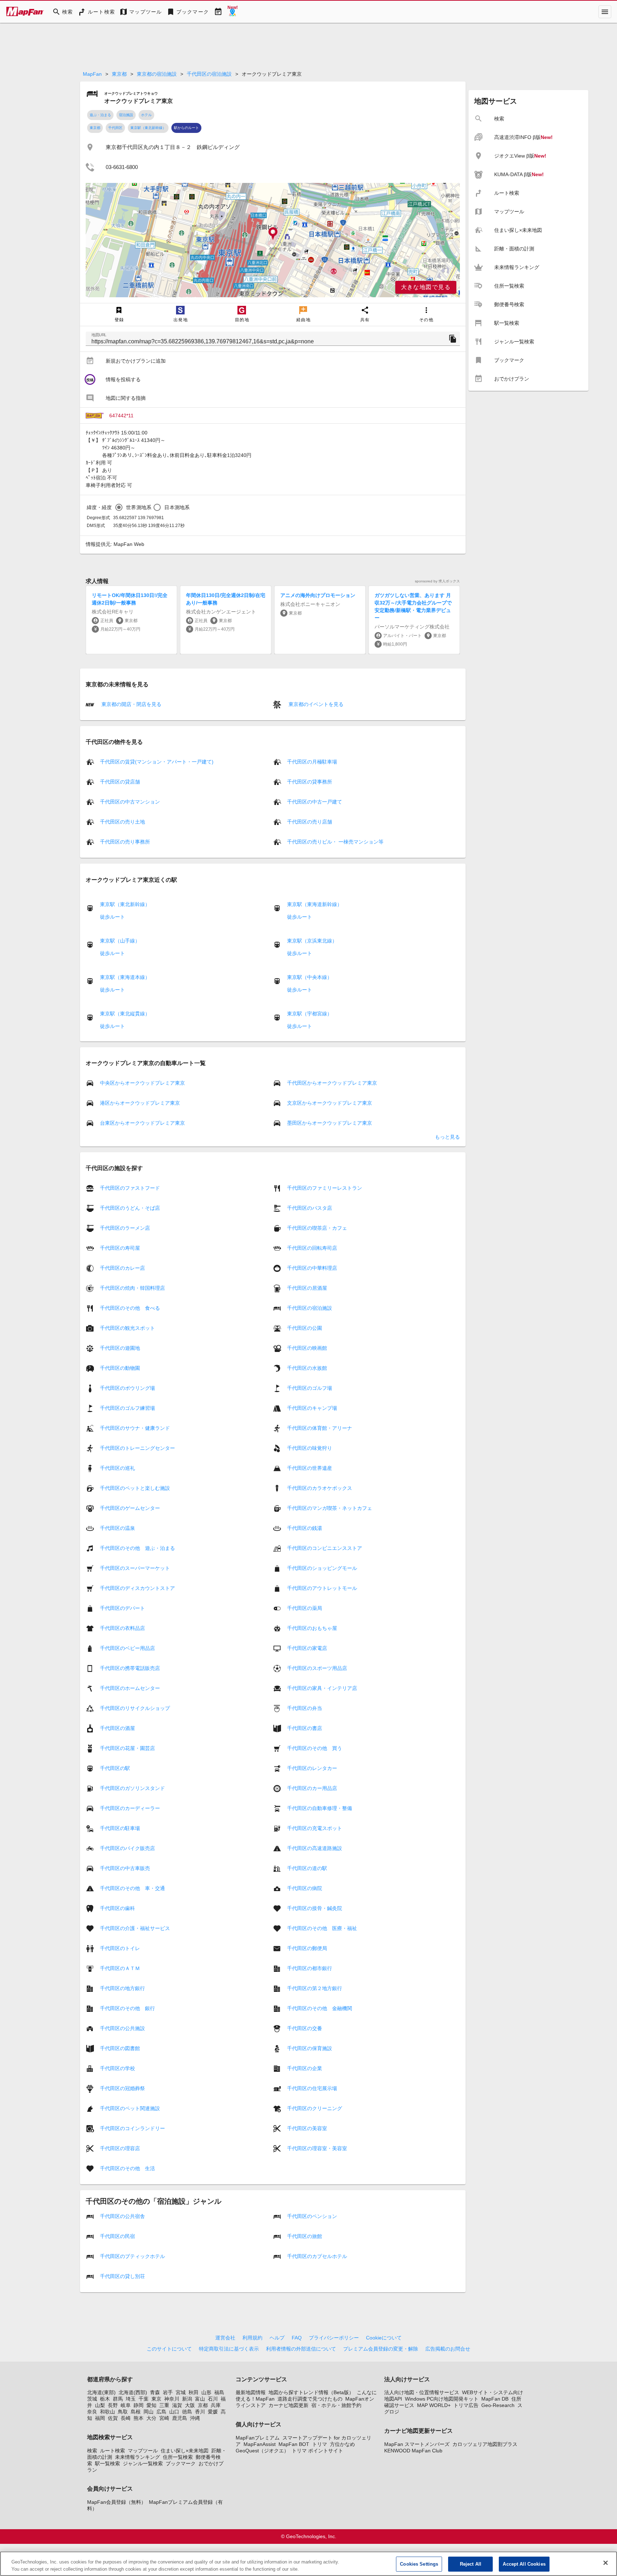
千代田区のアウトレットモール (322, 1588)
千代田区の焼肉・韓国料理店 (132, 1288)
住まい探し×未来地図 (185, 2451)
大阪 (190, 2405)
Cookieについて (384, 2338)
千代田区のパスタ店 (310, 1208)
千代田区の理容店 (120, 2148)
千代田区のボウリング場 (127, 1388)
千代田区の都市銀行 (310, 1968)
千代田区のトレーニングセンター (137, 1448)
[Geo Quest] (232, 12)
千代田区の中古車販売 (125, 1868)
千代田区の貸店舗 (120, 782)
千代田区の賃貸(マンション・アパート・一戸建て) (157, 762)
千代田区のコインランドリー (132, 2128)
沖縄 (195, 2418)
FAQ (297, 2338)
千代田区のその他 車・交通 (132, 1888)
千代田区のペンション (312, 2216)
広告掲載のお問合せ (448, 2349)
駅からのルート (186, 128)
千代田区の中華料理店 (312, 1268)
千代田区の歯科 (117, 1908)
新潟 (187, 2399)
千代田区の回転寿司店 (312, 1248)
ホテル (146, 115)
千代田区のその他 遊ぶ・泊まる (137, 1548)
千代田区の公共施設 (122, 2028)
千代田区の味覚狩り (310, 1448)
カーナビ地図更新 (289, 2405)
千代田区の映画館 (307, 1348)
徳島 (187, 2412)
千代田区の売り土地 (122, 822)
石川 (213, 2399)
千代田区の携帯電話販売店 (130, 1668)
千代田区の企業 (305, 2068)
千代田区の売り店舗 (310, 822)
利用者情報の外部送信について (301, 2349)
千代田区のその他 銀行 (127, 2008)
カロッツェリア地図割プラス (485, 2444)
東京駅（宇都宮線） (310, 1014)
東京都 (119, 74)
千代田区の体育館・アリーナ (320, 1428)
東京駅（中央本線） (310, 977)
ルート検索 (112, 2451)
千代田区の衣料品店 (122, 1628)
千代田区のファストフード (130, 1188)
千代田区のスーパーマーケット (135, 1568)
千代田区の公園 (305, 1328)
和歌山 (107, 2412)
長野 (113, 2405)
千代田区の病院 (305, 1888)
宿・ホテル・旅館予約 (336, 2405)
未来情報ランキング (137, 2457)
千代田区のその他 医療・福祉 (322, 1928)
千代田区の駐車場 (120, 1828)
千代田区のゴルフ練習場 (127, 1408)
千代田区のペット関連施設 (130, 2108)
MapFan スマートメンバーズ (417, 2444)
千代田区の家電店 (307, 1648)
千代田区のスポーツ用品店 (317, 1668)
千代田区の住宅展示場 (312, 2088)
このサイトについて (169, 2349)
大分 (151, 2418)
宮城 (181, 2392)
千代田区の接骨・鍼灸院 (315, 1908)
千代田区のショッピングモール (322, 1568)
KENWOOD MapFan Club (413, 2451)
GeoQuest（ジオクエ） (262, 2451)
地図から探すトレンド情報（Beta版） (311, 2392)
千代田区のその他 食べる (130, 1308)
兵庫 (216, 2405)
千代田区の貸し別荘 (122, 2276)
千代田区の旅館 (305, 2236)
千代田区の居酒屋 (307, 1288)
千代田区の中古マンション (130, 802)
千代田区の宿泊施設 (209, 74)
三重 (164, 2405)
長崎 (126, 2418)
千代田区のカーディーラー (130, 1808)
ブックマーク (181, 2463)
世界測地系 (139, 507)
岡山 (149, 2412)
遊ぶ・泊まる (100, 115)
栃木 (105, 2399)
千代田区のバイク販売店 (127, 1848)
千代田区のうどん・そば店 (130, 1208)
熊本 (139, 2418)
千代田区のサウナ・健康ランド (135, 1428)
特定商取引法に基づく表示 (229, 2349)
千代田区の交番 (305, 2028)
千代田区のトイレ (120, 1948)
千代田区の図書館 (120, 2048)
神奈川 (172, 2399)
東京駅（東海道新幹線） (315, 904)
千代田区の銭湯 (305, 1528)
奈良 (92, 2412)
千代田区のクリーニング (315, 2108)
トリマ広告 (466, 2405)
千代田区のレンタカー (312, 1768)
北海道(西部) (133, 2392)
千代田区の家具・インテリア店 (322, 1688)
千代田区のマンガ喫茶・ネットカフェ (330, 1508)
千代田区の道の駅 (307, 1868)
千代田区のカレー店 (122, 1268)
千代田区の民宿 (117, 2236)
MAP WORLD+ (434, 2405)
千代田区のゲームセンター (130, 1508)
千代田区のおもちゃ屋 (312, 1628)
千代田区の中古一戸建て (315, 802)
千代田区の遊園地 (120, 1348)
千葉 (144, 2399)
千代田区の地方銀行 (122, 1988)
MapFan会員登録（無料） (117, 2502)
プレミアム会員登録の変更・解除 (381, 2349)
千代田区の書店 (305, 1728)
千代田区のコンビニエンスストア (325, 1548)
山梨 (100, 2405)
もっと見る (447, 1137)
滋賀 (177, 2405)
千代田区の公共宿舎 (122, 2216)
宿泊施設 (126, 115)
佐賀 (113, 2418)
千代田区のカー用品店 (312, 1788)
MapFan (92, 74)
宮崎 (164, 2418)
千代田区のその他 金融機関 (320, 2008)
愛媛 (213, 2412)
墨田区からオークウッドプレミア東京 (330, 1123)
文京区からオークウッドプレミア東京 (330, 1103)
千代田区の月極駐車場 (312, 762)
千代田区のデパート (122, 1608)
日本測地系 (177, 507)
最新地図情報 (251, 2392)
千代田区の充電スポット (315, 1828)
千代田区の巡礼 (117, 1468)
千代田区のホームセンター (130, 1688)
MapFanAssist (260, 2444)
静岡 (139, 2405)
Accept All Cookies (524, 2564)
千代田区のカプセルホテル (317, 2256)
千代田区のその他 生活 (127, 2168)
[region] (273, 240)
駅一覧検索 (107, 2463)
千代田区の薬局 (305, 1608)
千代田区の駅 (115, 1768)
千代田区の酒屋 (117, 1728)
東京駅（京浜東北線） (312, 941)
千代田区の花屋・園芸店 (127, 1748)
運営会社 (225, 2338)
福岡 (100, 2418)
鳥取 (123, 2412)
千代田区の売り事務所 (125, 842)
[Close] (606, 2563)
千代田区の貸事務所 (310, 782)
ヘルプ (277, 2338)
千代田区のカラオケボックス (320, 1488)
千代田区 (115, 128)
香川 (200, 2412)
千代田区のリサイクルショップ (135, 1708)
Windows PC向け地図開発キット (442, 2399)
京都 (203, 2405)
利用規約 (252, 2338)
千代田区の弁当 (305, 1708)
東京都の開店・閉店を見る (131, 704)
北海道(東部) (101, 2392)
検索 (92, 2451)
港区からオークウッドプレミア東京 (140, 1103)
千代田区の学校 (117, 2068)
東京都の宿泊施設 (157, 74)
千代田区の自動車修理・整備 (320, 1808)
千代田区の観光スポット (127, 1328)
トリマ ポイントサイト (317, 2451)
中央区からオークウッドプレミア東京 (142, 1083)
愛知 (151, 2405)
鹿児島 (180, 2418)
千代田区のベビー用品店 (127, 1648)
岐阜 (126, 2405)
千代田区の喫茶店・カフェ (317, 1228)
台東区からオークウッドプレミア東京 (142, 1123)
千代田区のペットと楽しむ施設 (135, 1488)
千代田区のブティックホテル (132, 2256)
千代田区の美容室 (307, 2128)
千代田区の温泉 (117, 1528)
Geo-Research (498, 2405)
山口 (174, 2412)
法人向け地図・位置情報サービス (422, 2392)
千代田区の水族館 (307, 1368)
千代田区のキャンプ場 (312, 1408)
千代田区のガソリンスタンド (132, 1788)
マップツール (143, 2451)
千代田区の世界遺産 (310, 1468)
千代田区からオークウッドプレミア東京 (332, 1083)
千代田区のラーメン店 (125, 1228)
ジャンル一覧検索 (143, 2463)
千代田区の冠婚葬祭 (122, 2088)
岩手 (168, 2392)
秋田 (194, 2392)
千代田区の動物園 (120, 1368)
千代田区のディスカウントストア (137, 1588)
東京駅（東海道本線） (125, 977)
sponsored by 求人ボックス (437, 581)
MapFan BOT (294, 2444)
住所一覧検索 (178, 2457)
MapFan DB (495, 2399)
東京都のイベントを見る (315, 704)
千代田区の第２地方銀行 (315, 1988)
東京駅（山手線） (120, 941)
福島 (219, 2392)
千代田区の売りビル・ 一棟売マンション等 (335, 842)
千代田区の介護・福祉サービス (135, 1928)
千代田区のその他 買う (315, 1748)
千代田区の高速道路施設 (315, 1848)
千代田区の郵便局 (307, 1948)
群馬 (118, 2399)
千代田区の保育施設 (310, 2048)
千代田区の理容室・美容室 (317, 2148)
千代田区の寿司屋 (120, 1248)
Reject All (471, 2564)
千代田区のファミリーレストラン (325, 1188)
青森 (155, 2392)
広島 (161, 2412)
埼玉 (131, 2399)
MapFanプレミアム (258, 2438)
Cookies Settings (419, 2564)
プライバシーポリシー (334, 2338)
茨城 (92, 2399)
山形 (206, 2392)
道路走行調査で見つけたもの (310, 2399)
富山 (200, 2399)
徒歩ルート (112, 917)
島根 (136, 2412)
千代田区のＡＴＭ (120, 1968)
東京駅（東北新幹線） (148, 128)
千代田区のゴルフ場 (310, 1388)
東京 (156, 2399)
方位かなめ (342, 2444)
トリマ (320, 2444)
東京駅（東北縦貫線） (125, 1014)
